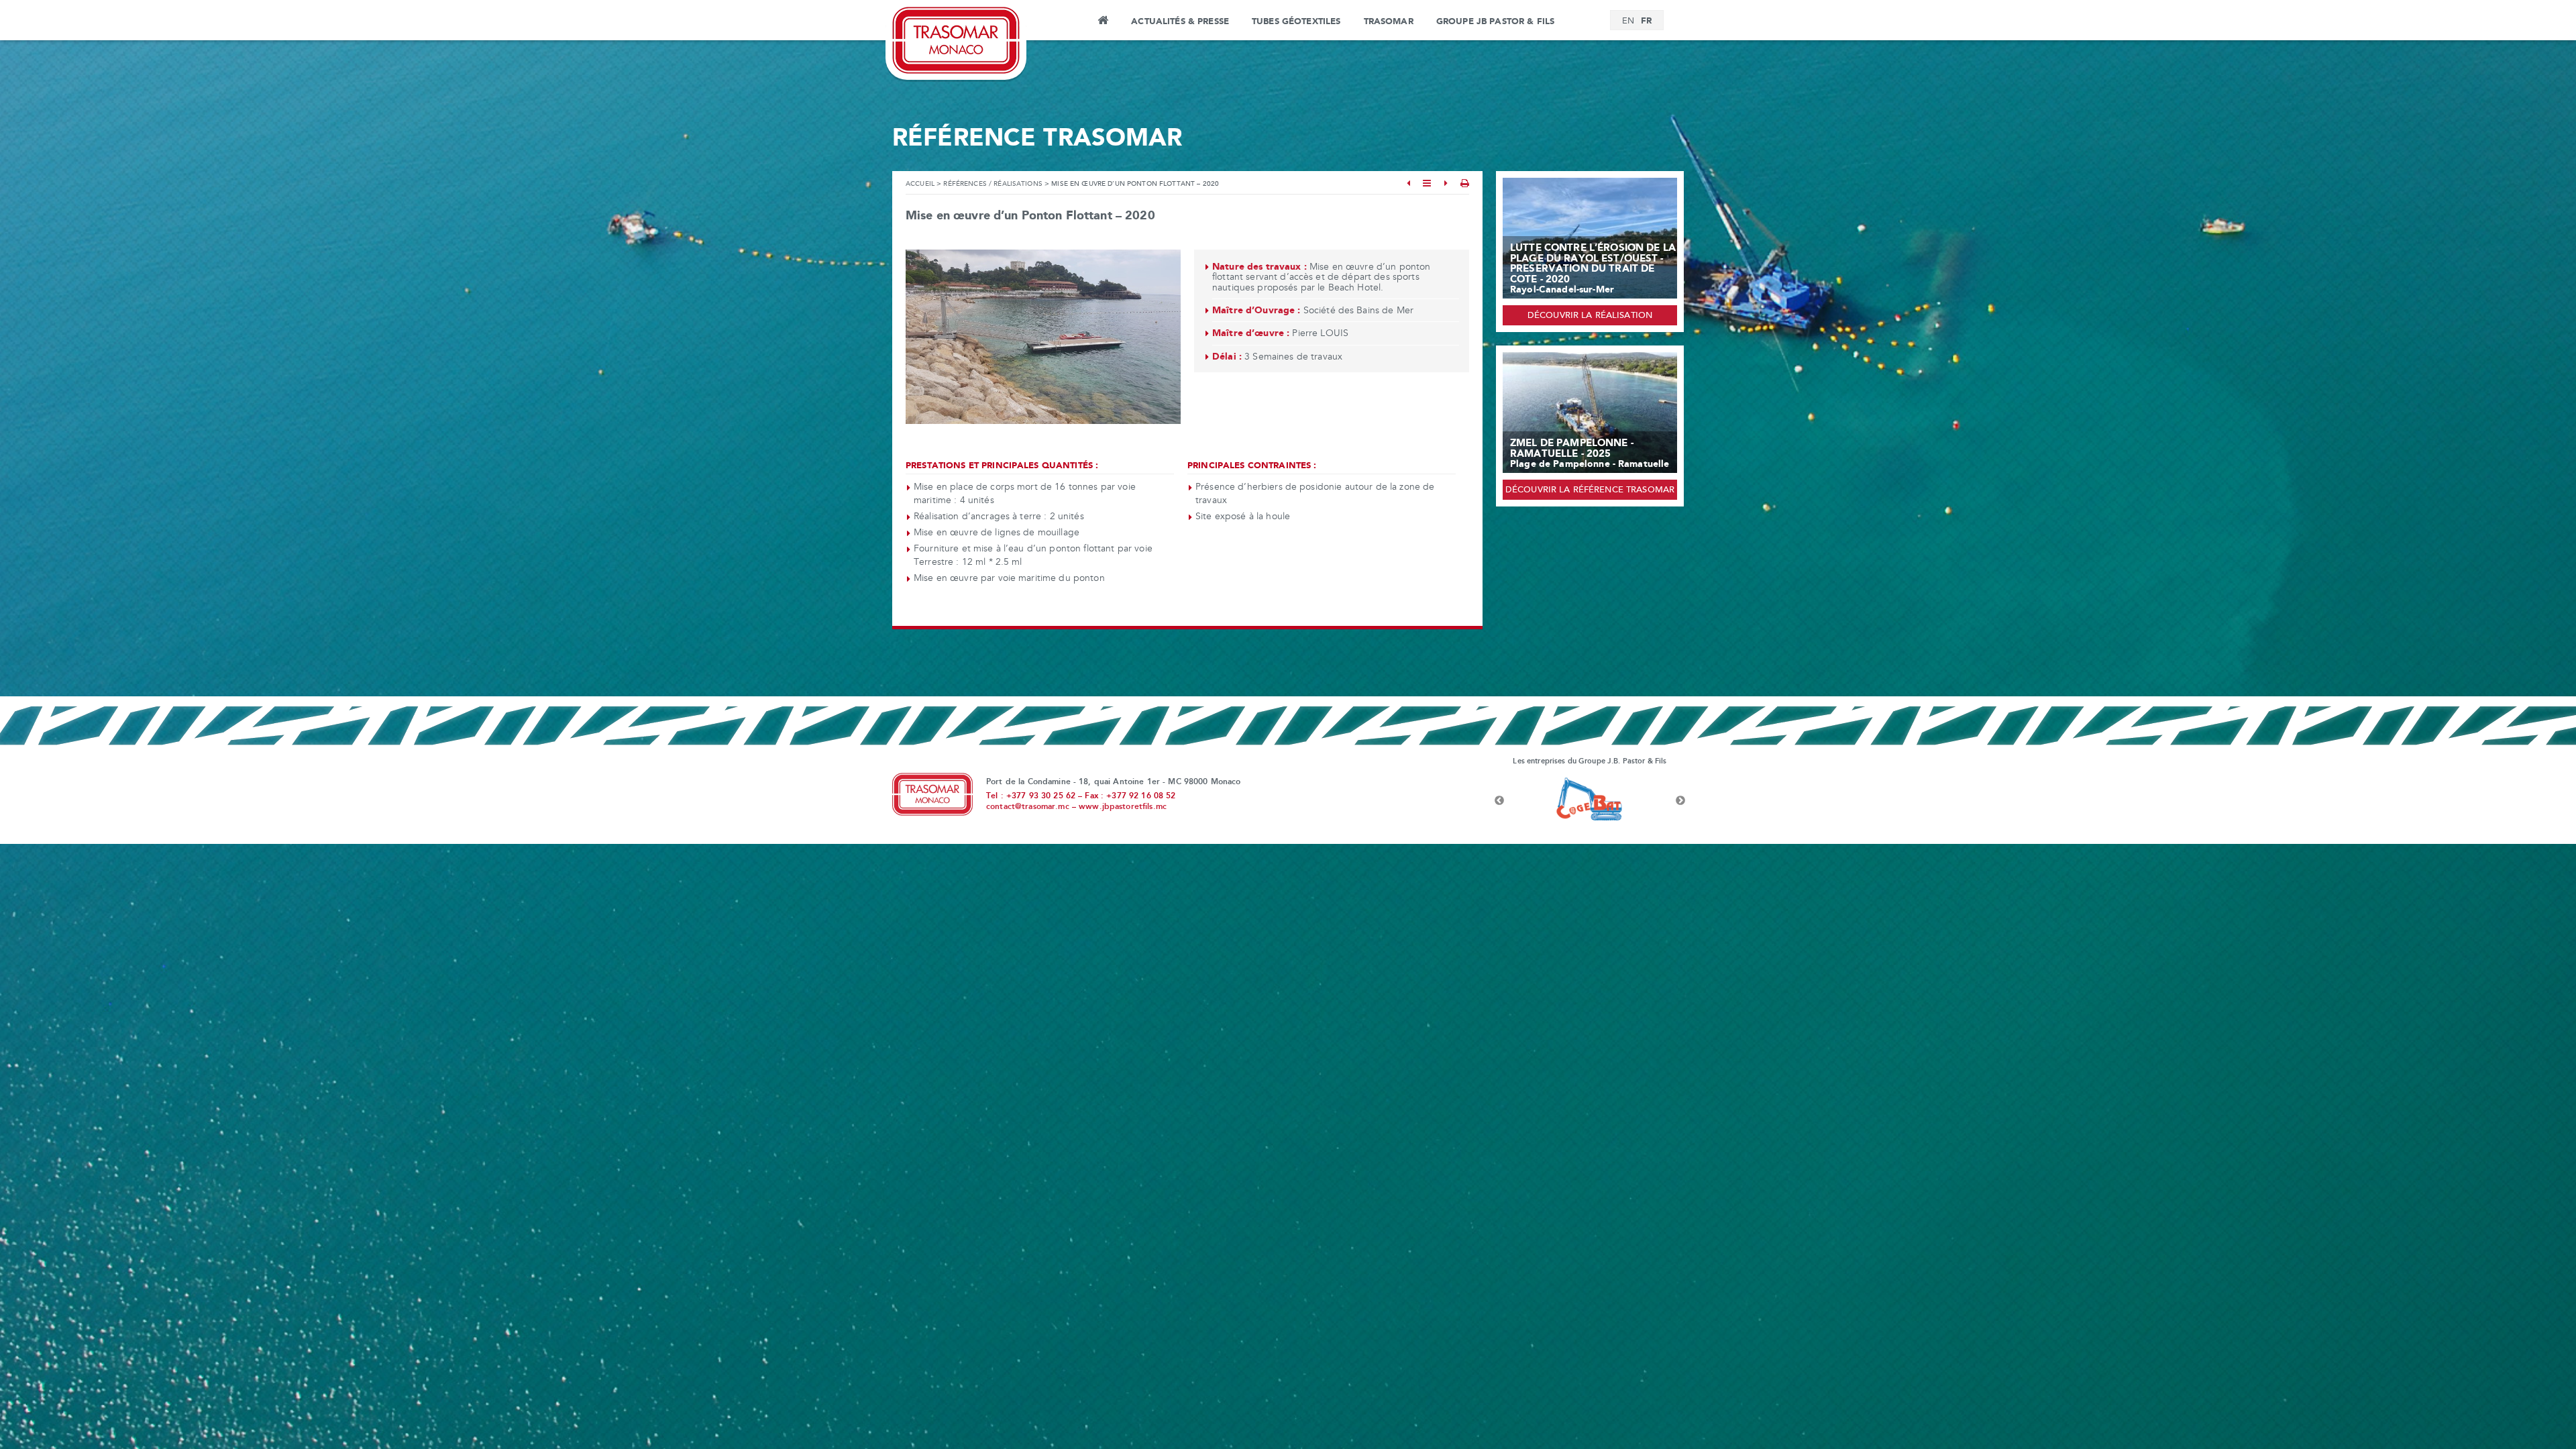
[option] (1590, 801)
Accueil (1103, 22)
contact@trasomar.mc (1028, 807)
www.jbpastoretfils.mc (1123, 807)
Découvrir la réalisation (1590, 316)
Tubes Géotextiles (1296, 21)
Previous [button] (1499, 801)
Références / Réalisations (993, 184)
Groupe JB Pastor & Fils (1495, 21)
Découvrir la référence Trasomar (1590, 490)
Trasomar (1389, 21)
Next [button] (1680, 801)
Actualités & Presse (1180, 21)
